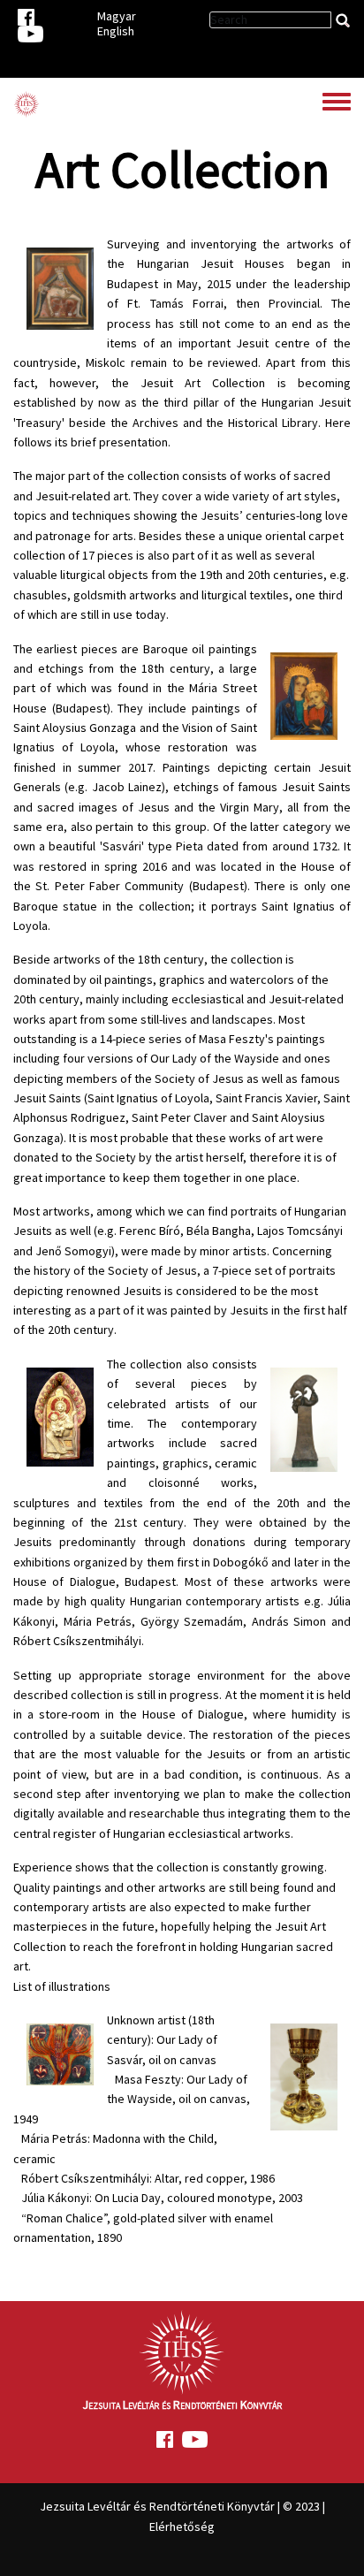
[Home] (27, 104)
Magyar (117, 16)
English (116, 31)
